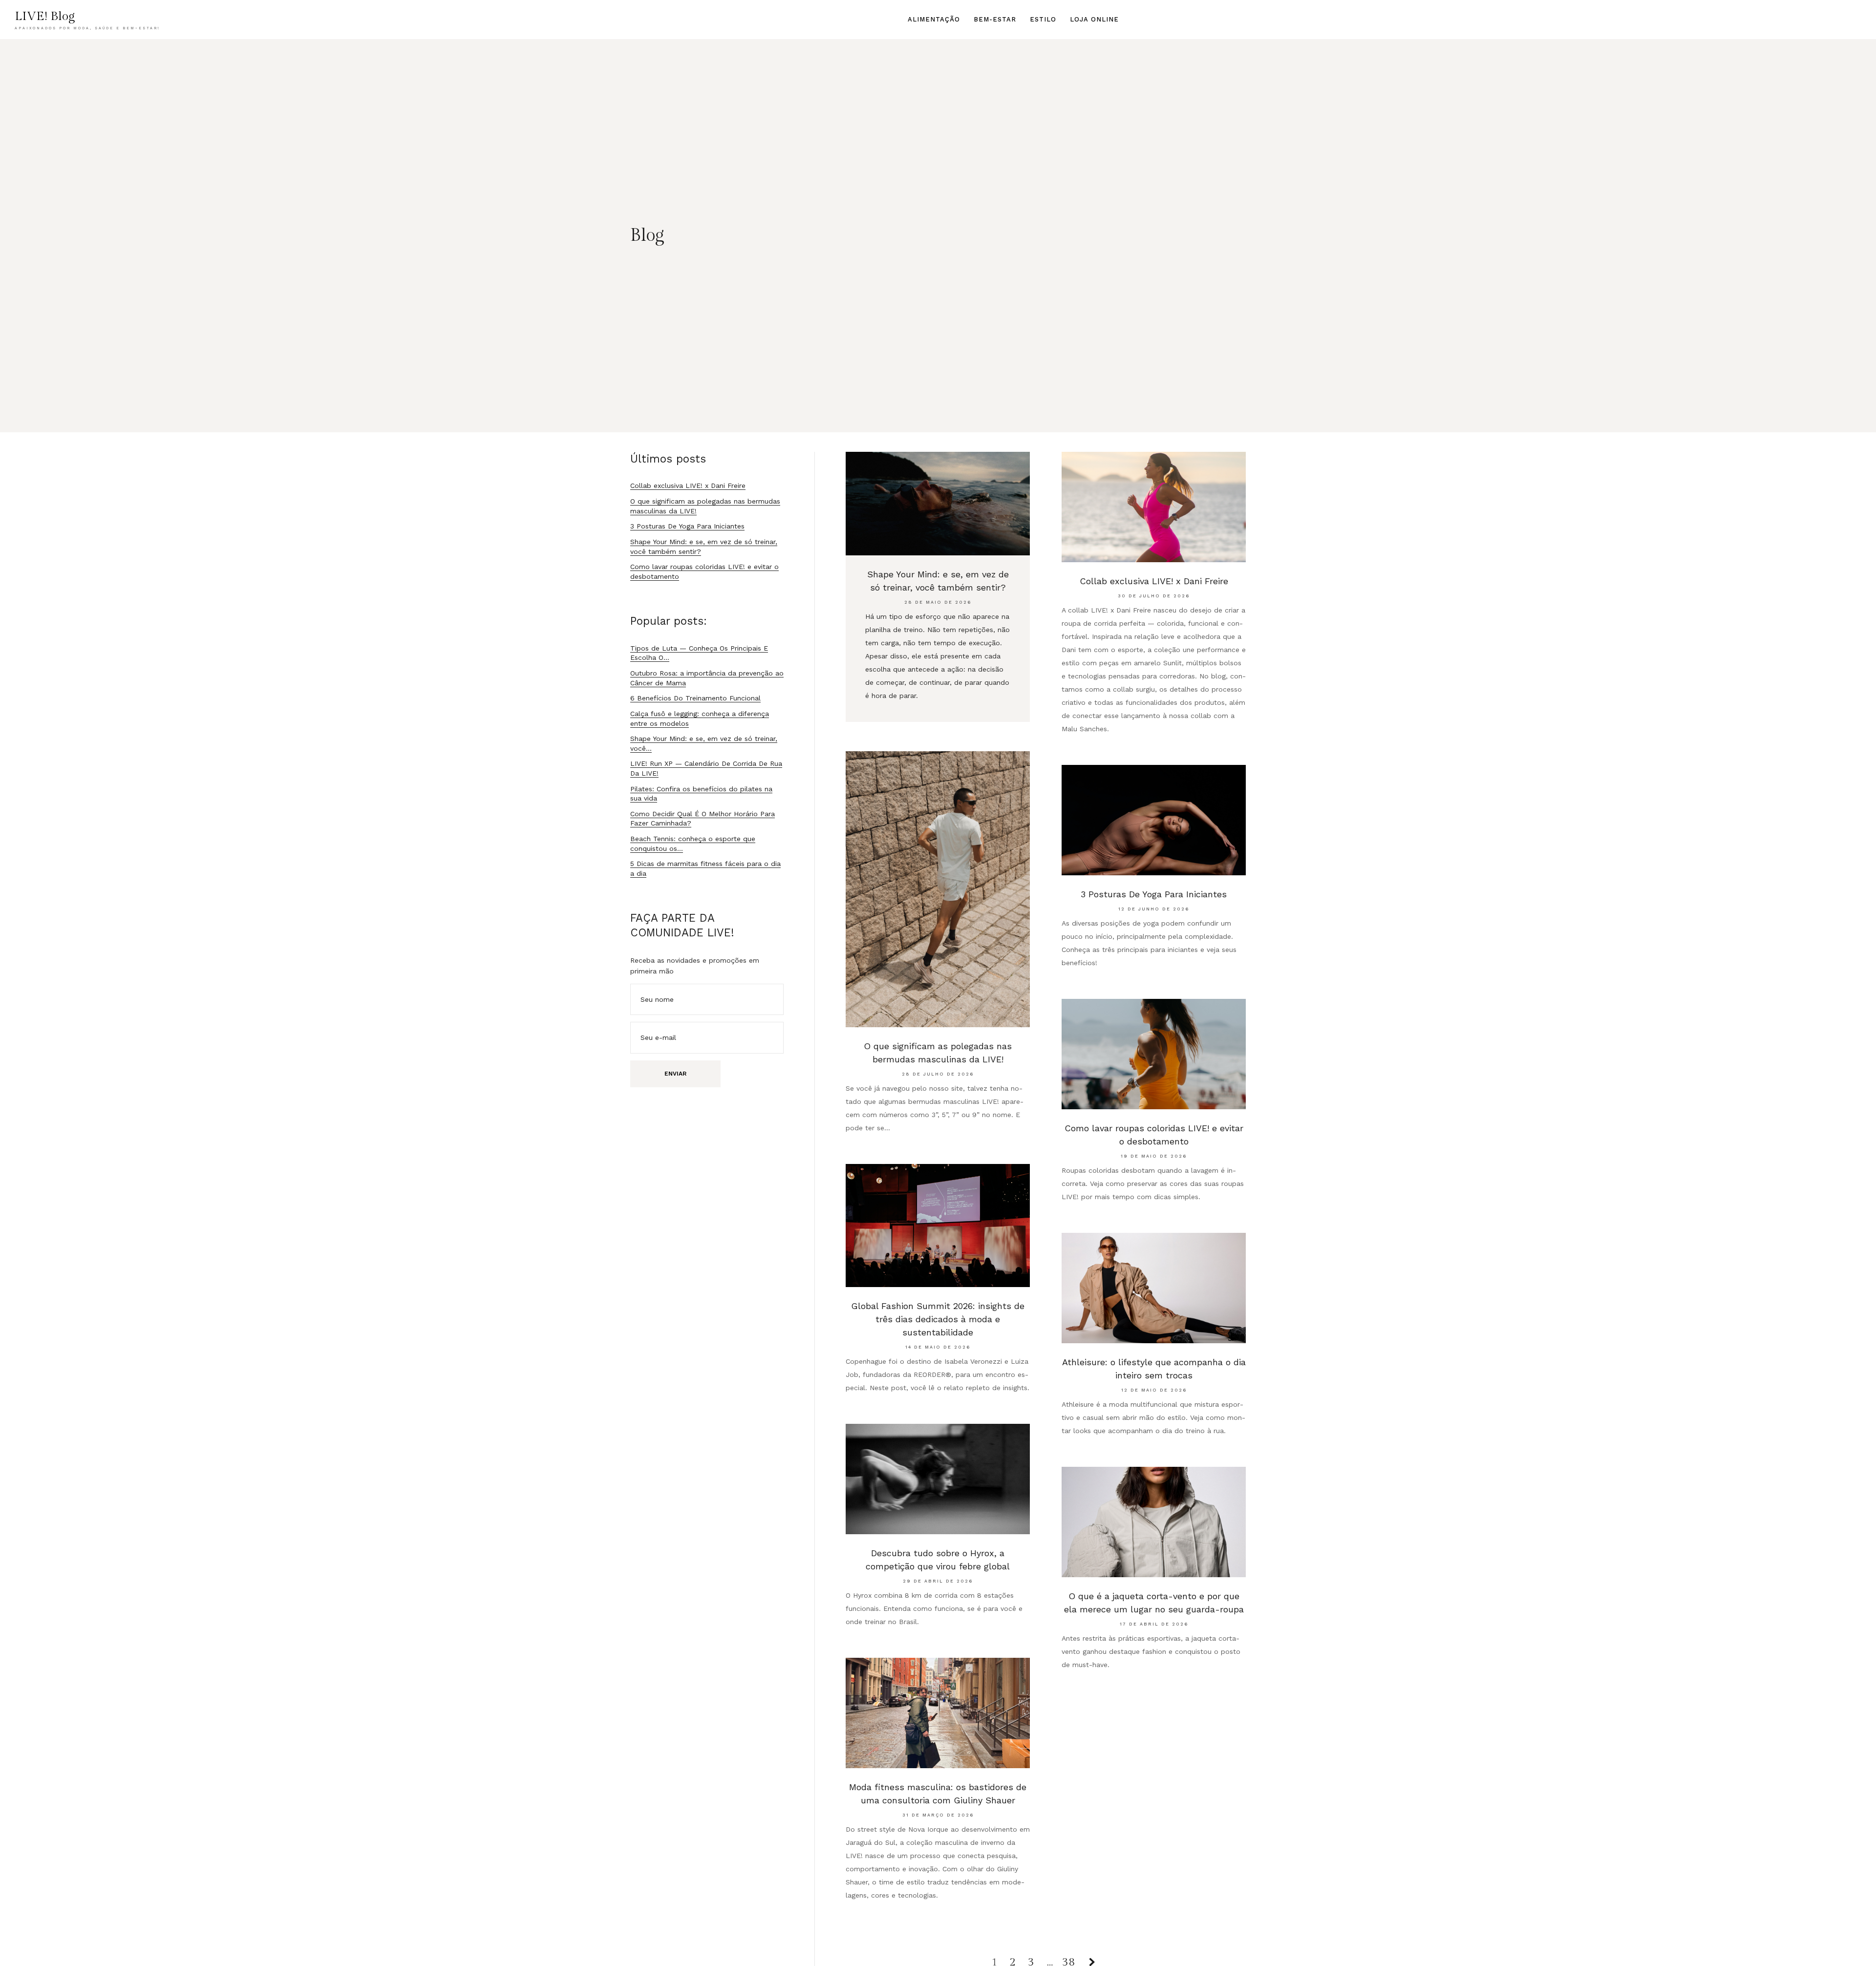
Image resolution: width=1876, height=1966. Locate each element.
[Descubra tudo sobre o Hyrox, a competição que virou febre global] (938, 1479)
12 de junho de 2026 (1154, 909)
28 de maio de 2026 (938, 602)
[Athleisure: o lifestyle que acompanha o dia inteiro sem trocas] (1154, 1288)
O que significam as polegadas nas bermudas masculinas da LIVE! (938, 1053)
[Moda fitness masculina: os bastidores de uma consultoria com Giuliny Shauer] (938, 1713)
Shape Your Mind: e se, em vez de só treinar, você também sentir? (938, 581)
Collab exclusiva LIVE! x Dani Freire (1154, 581)
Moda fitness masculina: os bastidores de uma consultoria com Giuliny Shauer (938, 1794)
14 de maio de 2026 (938, 1347)
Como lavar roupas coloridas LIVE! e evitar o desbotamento (1154, 1135)
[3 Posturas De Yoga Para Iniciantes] (1154, 820)
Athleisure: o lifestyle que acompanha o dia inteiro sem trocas (1154, 1369)
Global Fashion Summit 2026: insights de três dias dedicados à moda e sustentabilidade (938, 1319)
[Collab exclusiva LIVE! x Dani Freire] (1154, 507)
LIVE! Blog (45, 16)
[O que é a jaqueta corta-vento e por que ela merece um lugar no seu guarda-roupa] (1154, 1522)
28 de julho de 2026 (938, 1074)
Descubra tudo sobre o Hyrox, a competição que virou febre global (938, 1560)
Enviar (675, 1074)
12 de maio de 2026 (1154, 1390)
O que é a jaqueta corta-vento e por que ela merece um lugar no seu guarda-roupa (1154, 1603)
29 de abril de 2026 (938, 1581)
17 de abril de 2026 (1154, 1624)
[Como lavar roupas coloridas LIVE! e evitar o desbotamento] (1154, 1054)
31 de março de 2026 (938, 1815)
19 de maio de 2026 (1154, 1156)
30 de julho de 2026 (1154, 596)
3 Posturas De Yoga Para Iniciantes (1154, 894)
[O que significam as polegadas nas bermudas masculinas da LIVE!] (938, 889)
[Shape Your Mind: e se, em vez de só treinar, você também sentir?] (938, 504)
